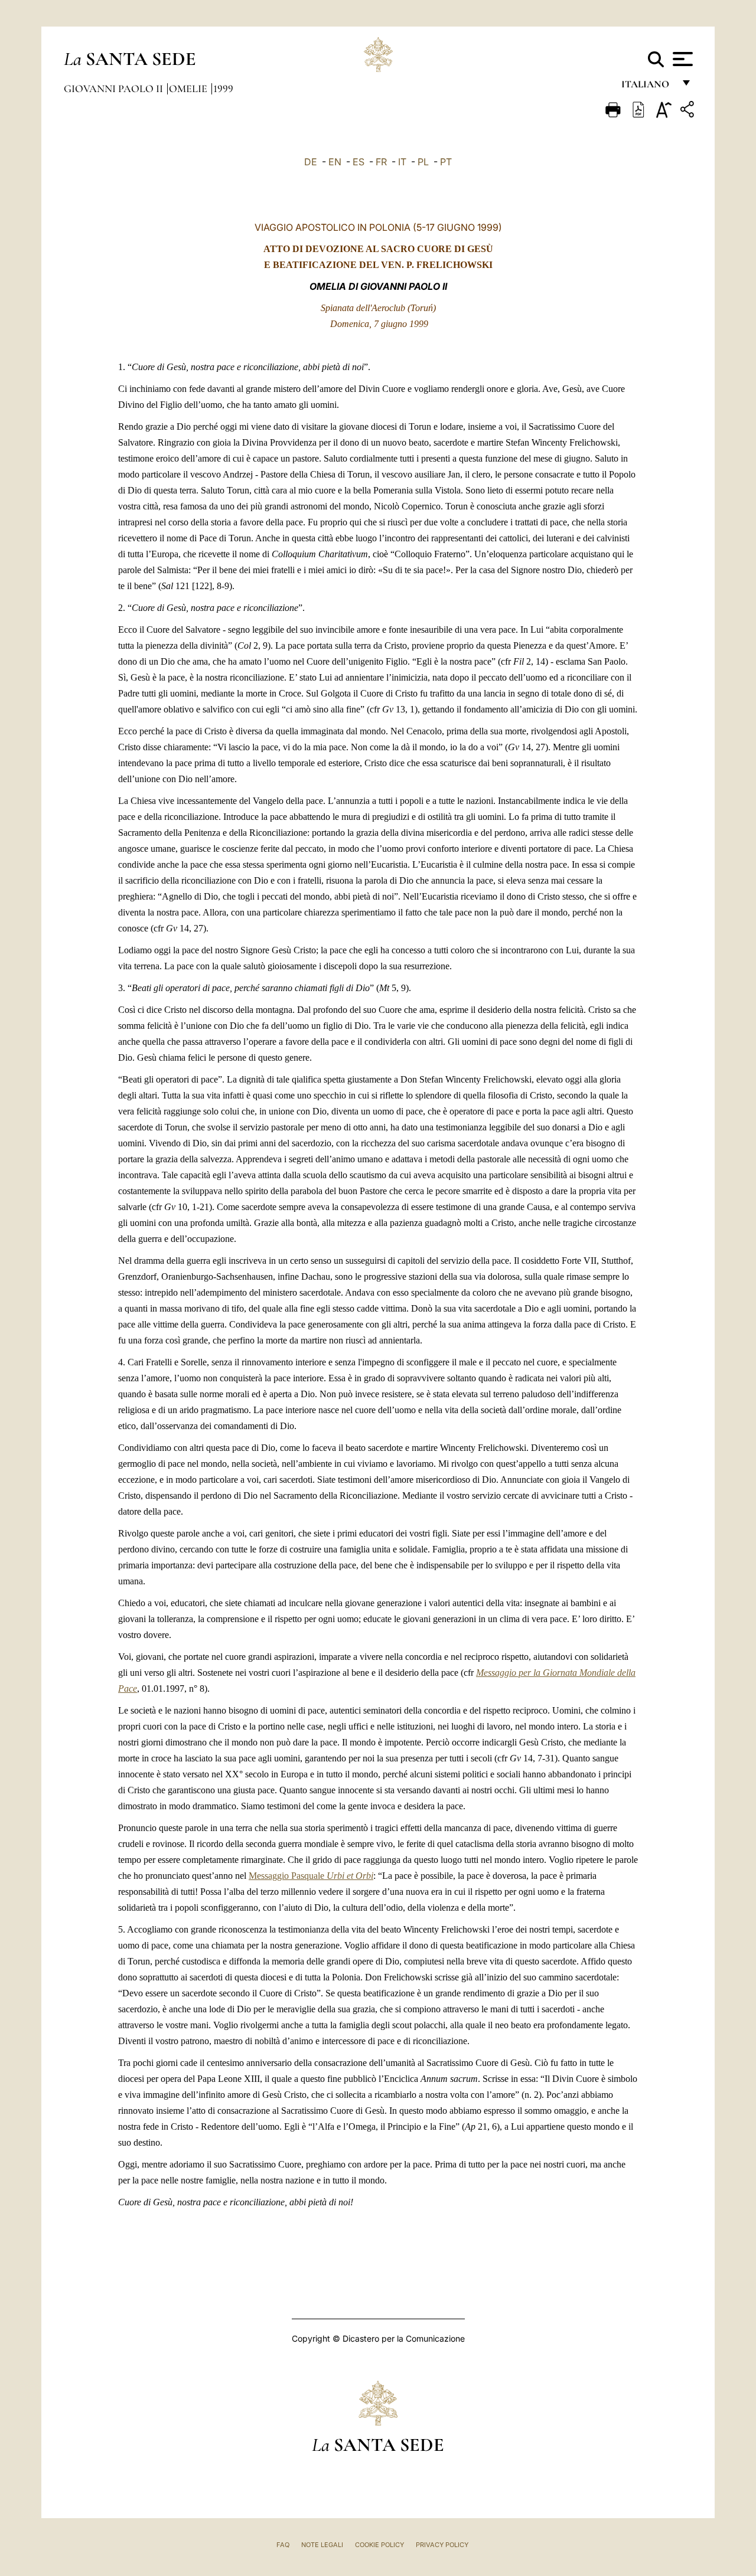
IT (402, 162)
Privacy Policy (442, 2545)
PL (423, 162)
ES (359, 162)
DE (311, 162)
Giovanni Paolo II (115, 89)
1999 (223, 89)
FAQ (283, 2545)
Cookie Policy (379, 2545)
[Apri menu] (681, 59)
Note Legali (322, 2545)
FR (381, 162)
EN (335, 162)
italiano (648, 87)
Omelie (189, 89)
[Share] (689, 111)
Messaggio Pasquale (311, 1876)
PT (446, 162)
